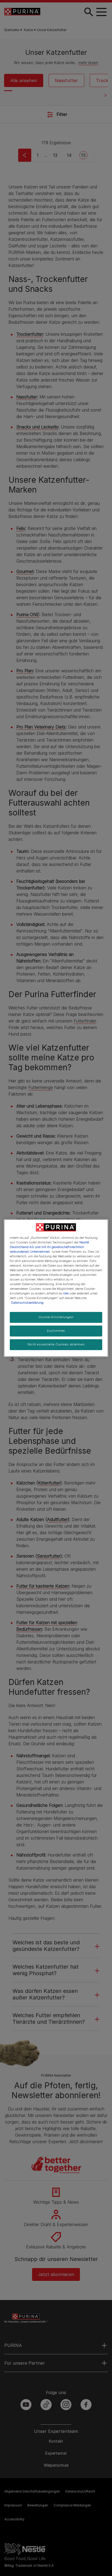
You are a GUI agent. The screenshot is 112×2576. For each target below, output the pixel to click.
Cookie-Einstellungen (56, 1317)
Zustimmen (56, 1331)
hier (66, 1293)
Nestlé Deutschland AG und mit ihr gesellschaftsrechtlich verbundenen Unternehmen (49, 1247)
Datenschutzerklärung (27, 1303)
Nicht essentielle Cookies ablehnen (56, 1344)
